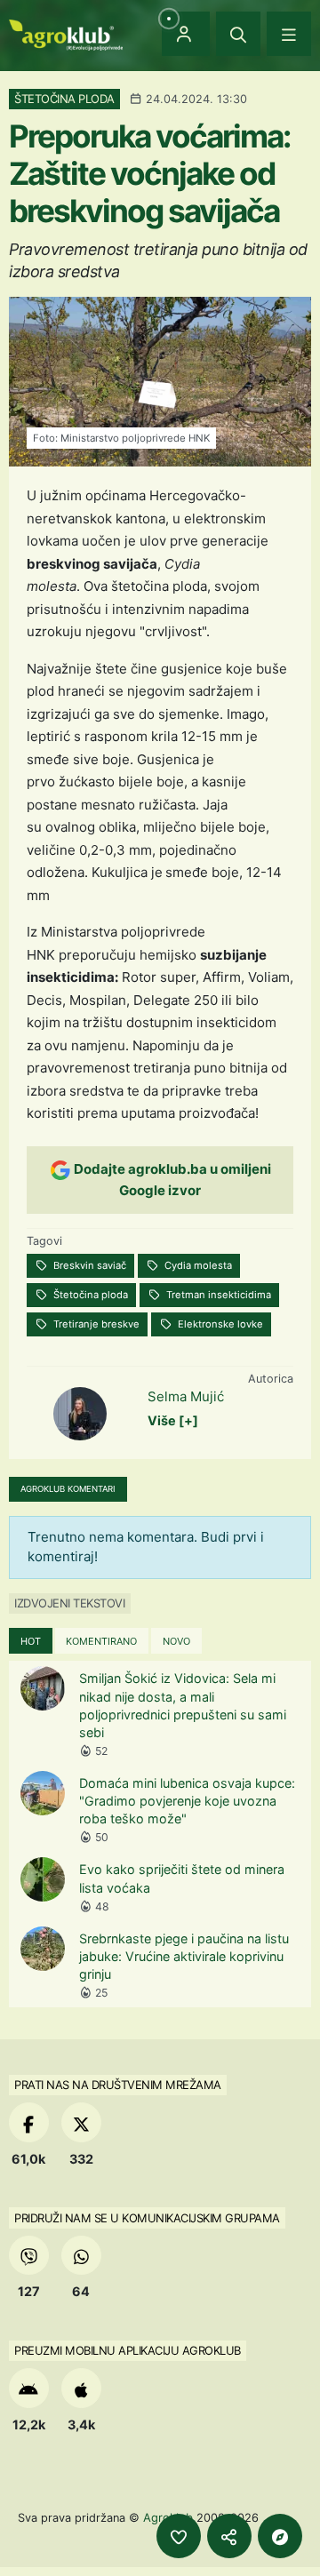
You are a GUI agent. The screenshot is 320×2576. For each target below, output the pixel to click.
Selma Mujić (186, 1396)
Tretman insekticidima (217, 1295)
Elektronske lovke (219, 1324)
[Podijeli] (229, 2536)
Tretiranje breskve (95, 1324)
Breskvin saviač (88, 1265)
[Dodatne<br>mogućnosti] (280, 2536)
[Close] (238, 34)
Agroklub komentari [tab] (68, 1489)
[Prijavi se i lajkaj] (179, 2536)
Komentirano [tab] (101, 1641)
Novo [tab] (176, 1641)
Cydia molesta (197, 1265)
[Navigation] (289, 34)
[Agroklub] (66, 33)
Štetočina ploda (89, 1295)
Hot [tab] (31, 1641)
